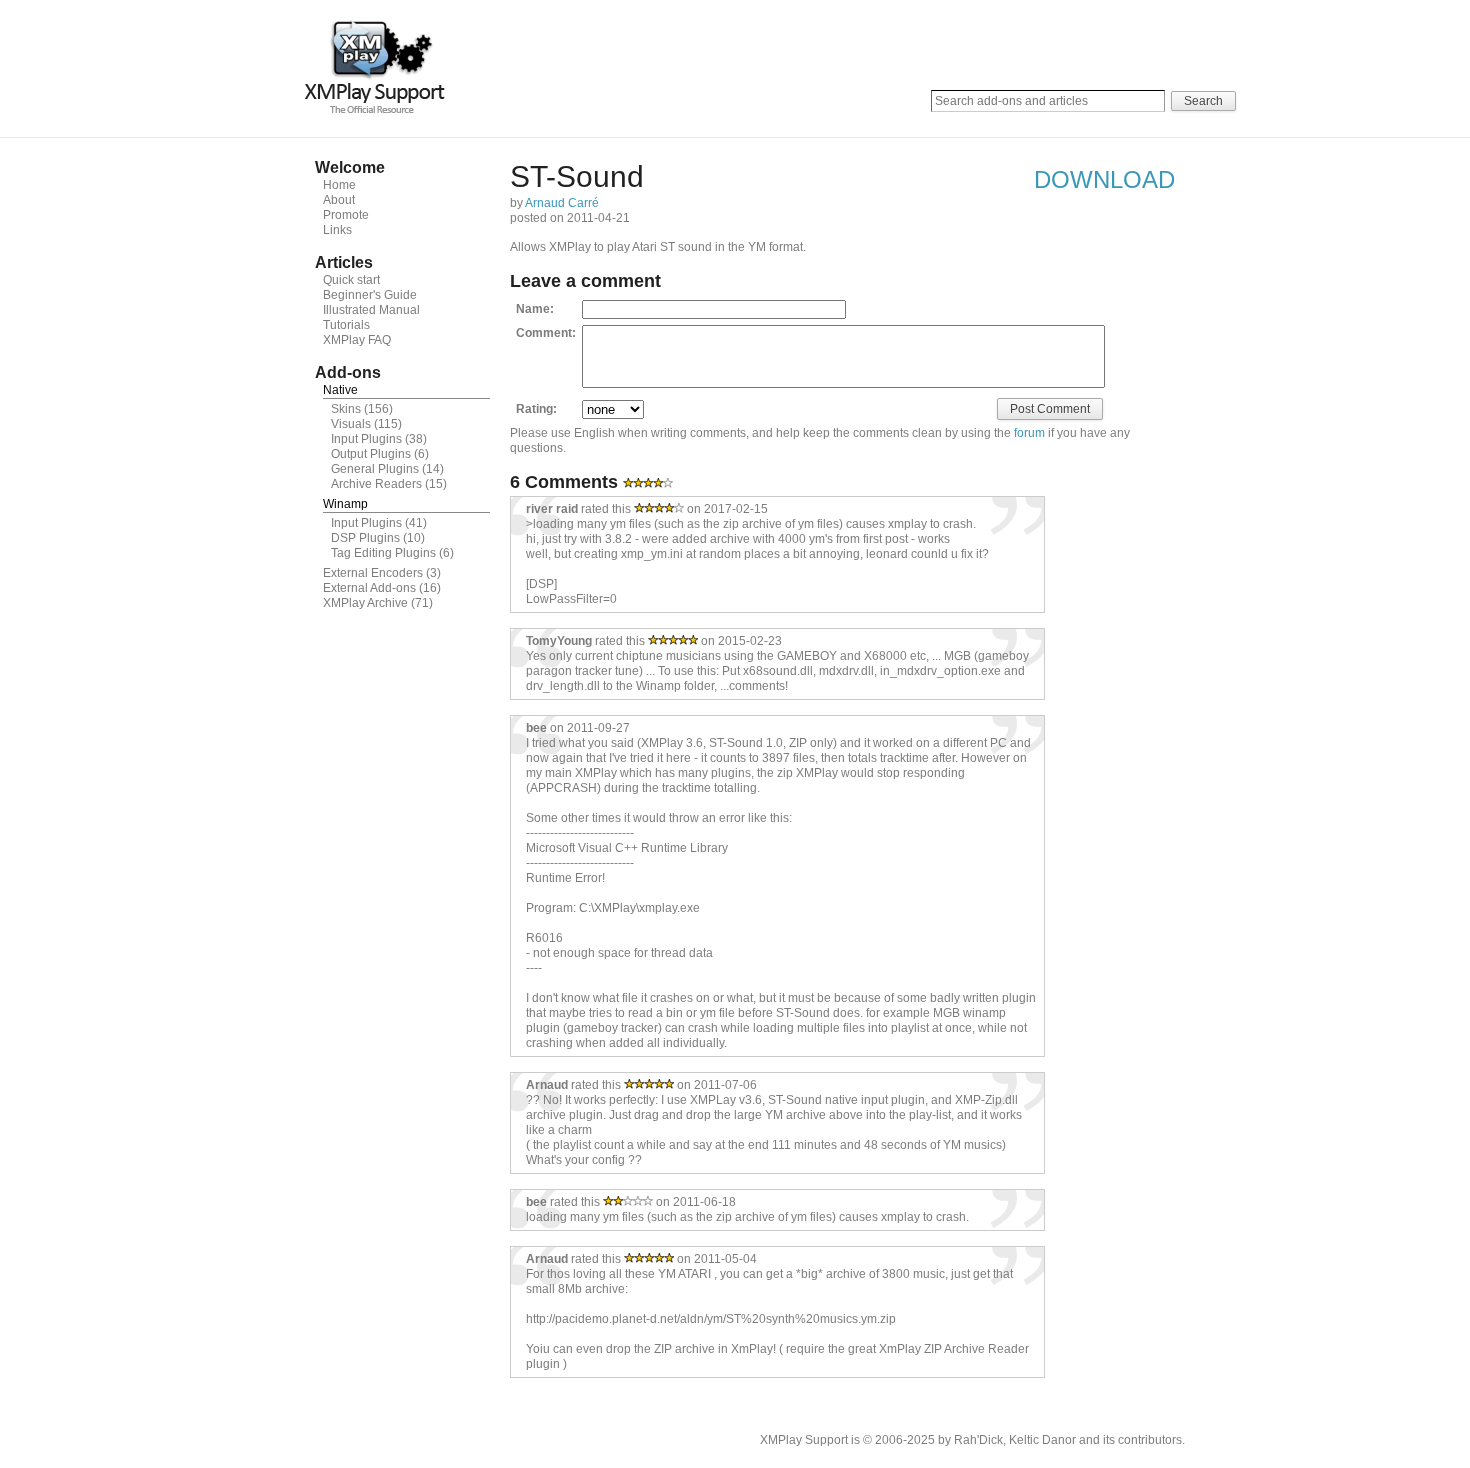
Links (337, 230)
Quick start (351, 280)
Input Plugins (366, 439)
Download (1104, 179)
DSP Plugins (365, 538)
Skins (346, 409)
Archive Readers (376, 484)
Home (339, 185)
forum (1029, 433)
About (339, 200)
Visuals (351, 424)
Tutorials (346, 325)
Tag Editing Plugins (383, 553)
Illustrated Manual (371, 310)
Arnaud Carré (562, 203)
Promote (346, 215)
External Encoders (373, 573)
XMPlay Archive (365, 603)
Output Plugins (371, 454)
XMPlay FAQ (357, 340)
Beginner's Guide (370, 295)
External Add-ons (369, 588)
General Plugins (375, 469)
